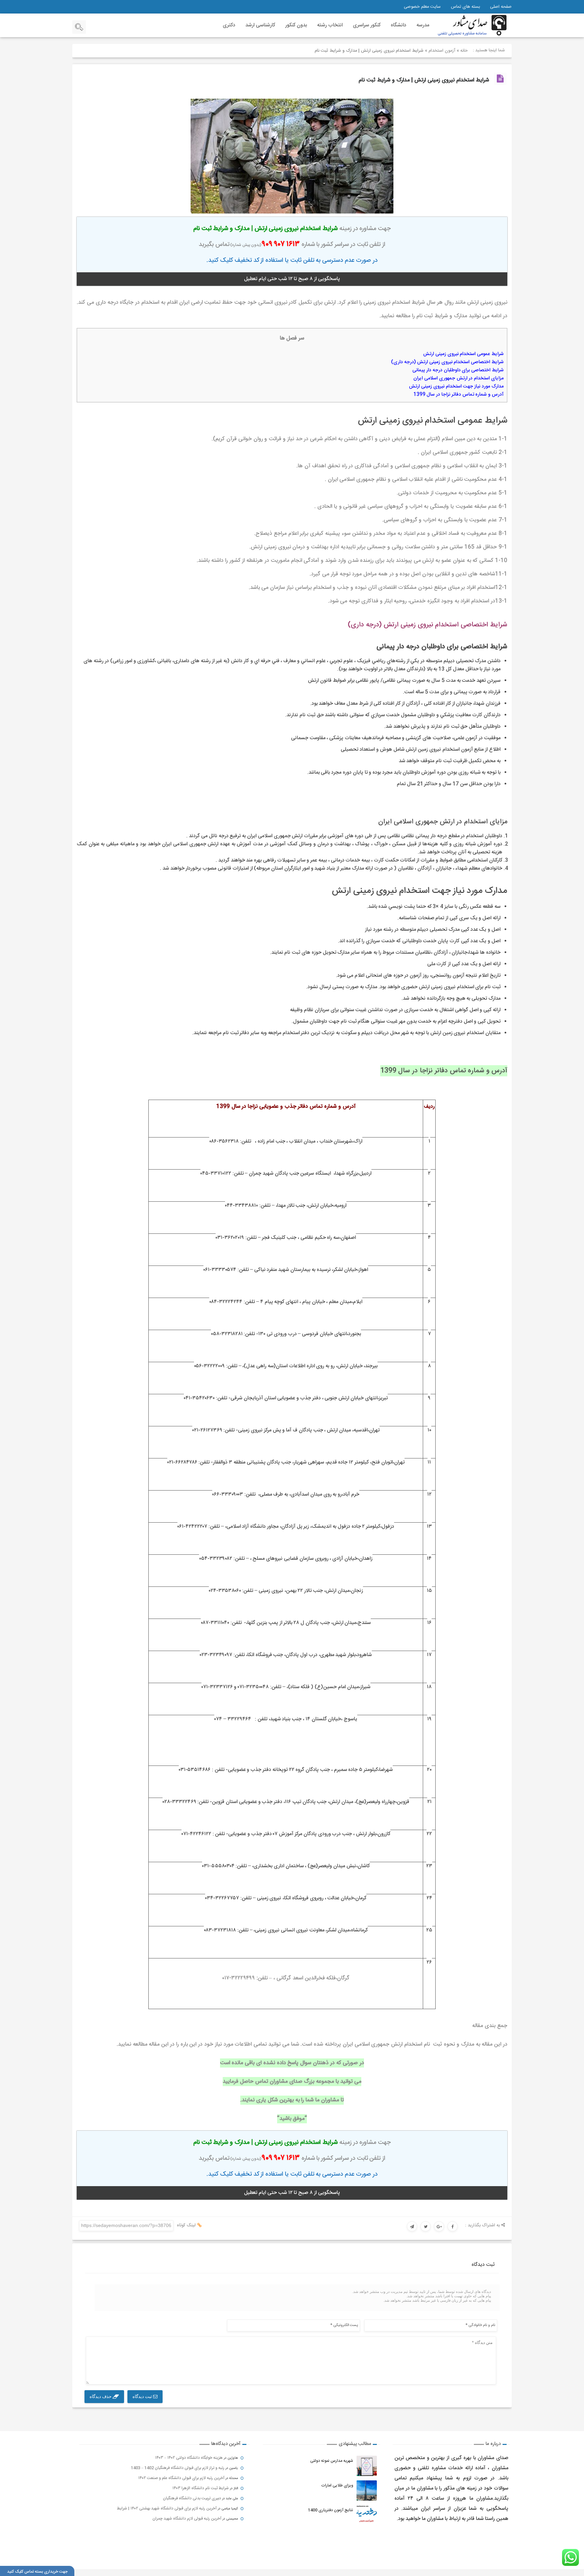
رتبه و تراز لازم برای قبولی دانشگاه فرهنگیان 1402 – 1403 (178, 2468)
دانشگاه (398, 25)
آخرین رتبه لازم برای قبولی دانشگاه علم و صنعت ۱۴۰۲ (181, 2478)
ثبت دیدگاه (143, 2396)
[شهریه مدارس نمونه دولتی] (367, 2466)
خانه (464, 51)
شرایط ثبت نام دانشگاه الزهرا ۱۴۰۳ (201, 2488)
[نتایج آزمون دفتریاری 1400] (367, 2515)
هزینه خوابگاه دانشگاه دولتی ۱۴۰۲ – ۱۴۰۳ (189, 2458)
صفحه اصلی (501, 7)
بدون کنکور (296, 25)
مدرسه (423, 25)
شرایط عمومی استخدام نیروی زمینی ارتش (463, 354)
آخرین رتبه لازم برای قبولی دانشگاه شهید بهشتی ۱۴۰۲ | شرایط (167, 2508)
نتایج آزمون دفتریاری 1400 (331, 2510)
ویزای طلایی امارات (337, 2485)
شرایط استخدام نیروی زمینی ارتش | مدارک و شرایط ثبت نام (424, 80)
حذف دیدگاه (101, 2396)
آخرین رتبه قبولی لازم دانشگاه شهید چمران (187, 2519)
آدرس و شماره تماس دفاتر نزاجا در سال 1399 (458, 395)
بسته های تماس (465, 7)
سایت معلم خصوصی (422, 7)
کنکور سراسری (367, 25)
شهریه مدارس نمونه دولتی (332, 2461)
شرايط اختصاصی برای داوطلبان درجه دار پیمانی (458, 370)
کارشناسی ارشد (260, 25)
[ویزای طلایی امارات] (367, 2491)
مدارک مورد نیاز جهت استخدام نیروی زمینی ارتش (456, 386)
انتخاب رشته (330, 25)
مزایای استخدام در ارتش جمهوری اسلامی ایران (458, 378)
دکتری (229, 25)
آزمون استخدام (442, 51)
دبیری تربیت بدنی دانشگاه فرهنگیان (192, 2498)
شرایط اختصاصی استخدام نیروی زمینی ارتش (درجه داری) (447, 362)
